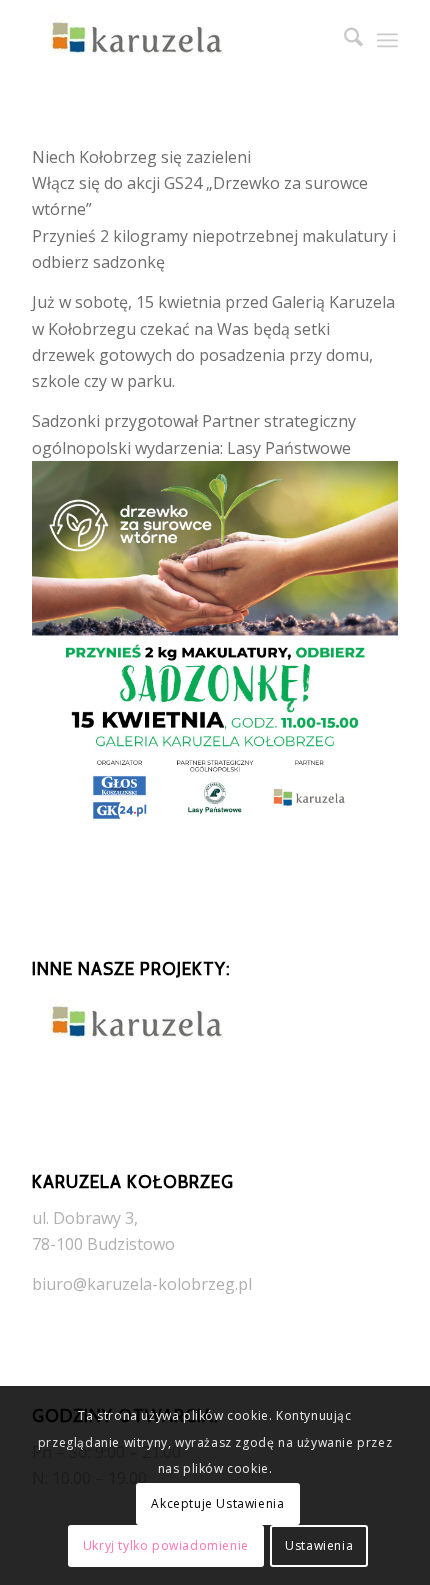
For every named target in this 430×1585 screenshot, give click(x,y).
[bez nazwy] (178, 40)
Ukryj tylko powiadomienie (166, 1545)
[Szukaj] (343, 40)
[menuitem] (343, 40)
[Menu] (387, 40)
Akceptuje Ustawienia (217, 1503)
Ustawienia (319, 1545)
